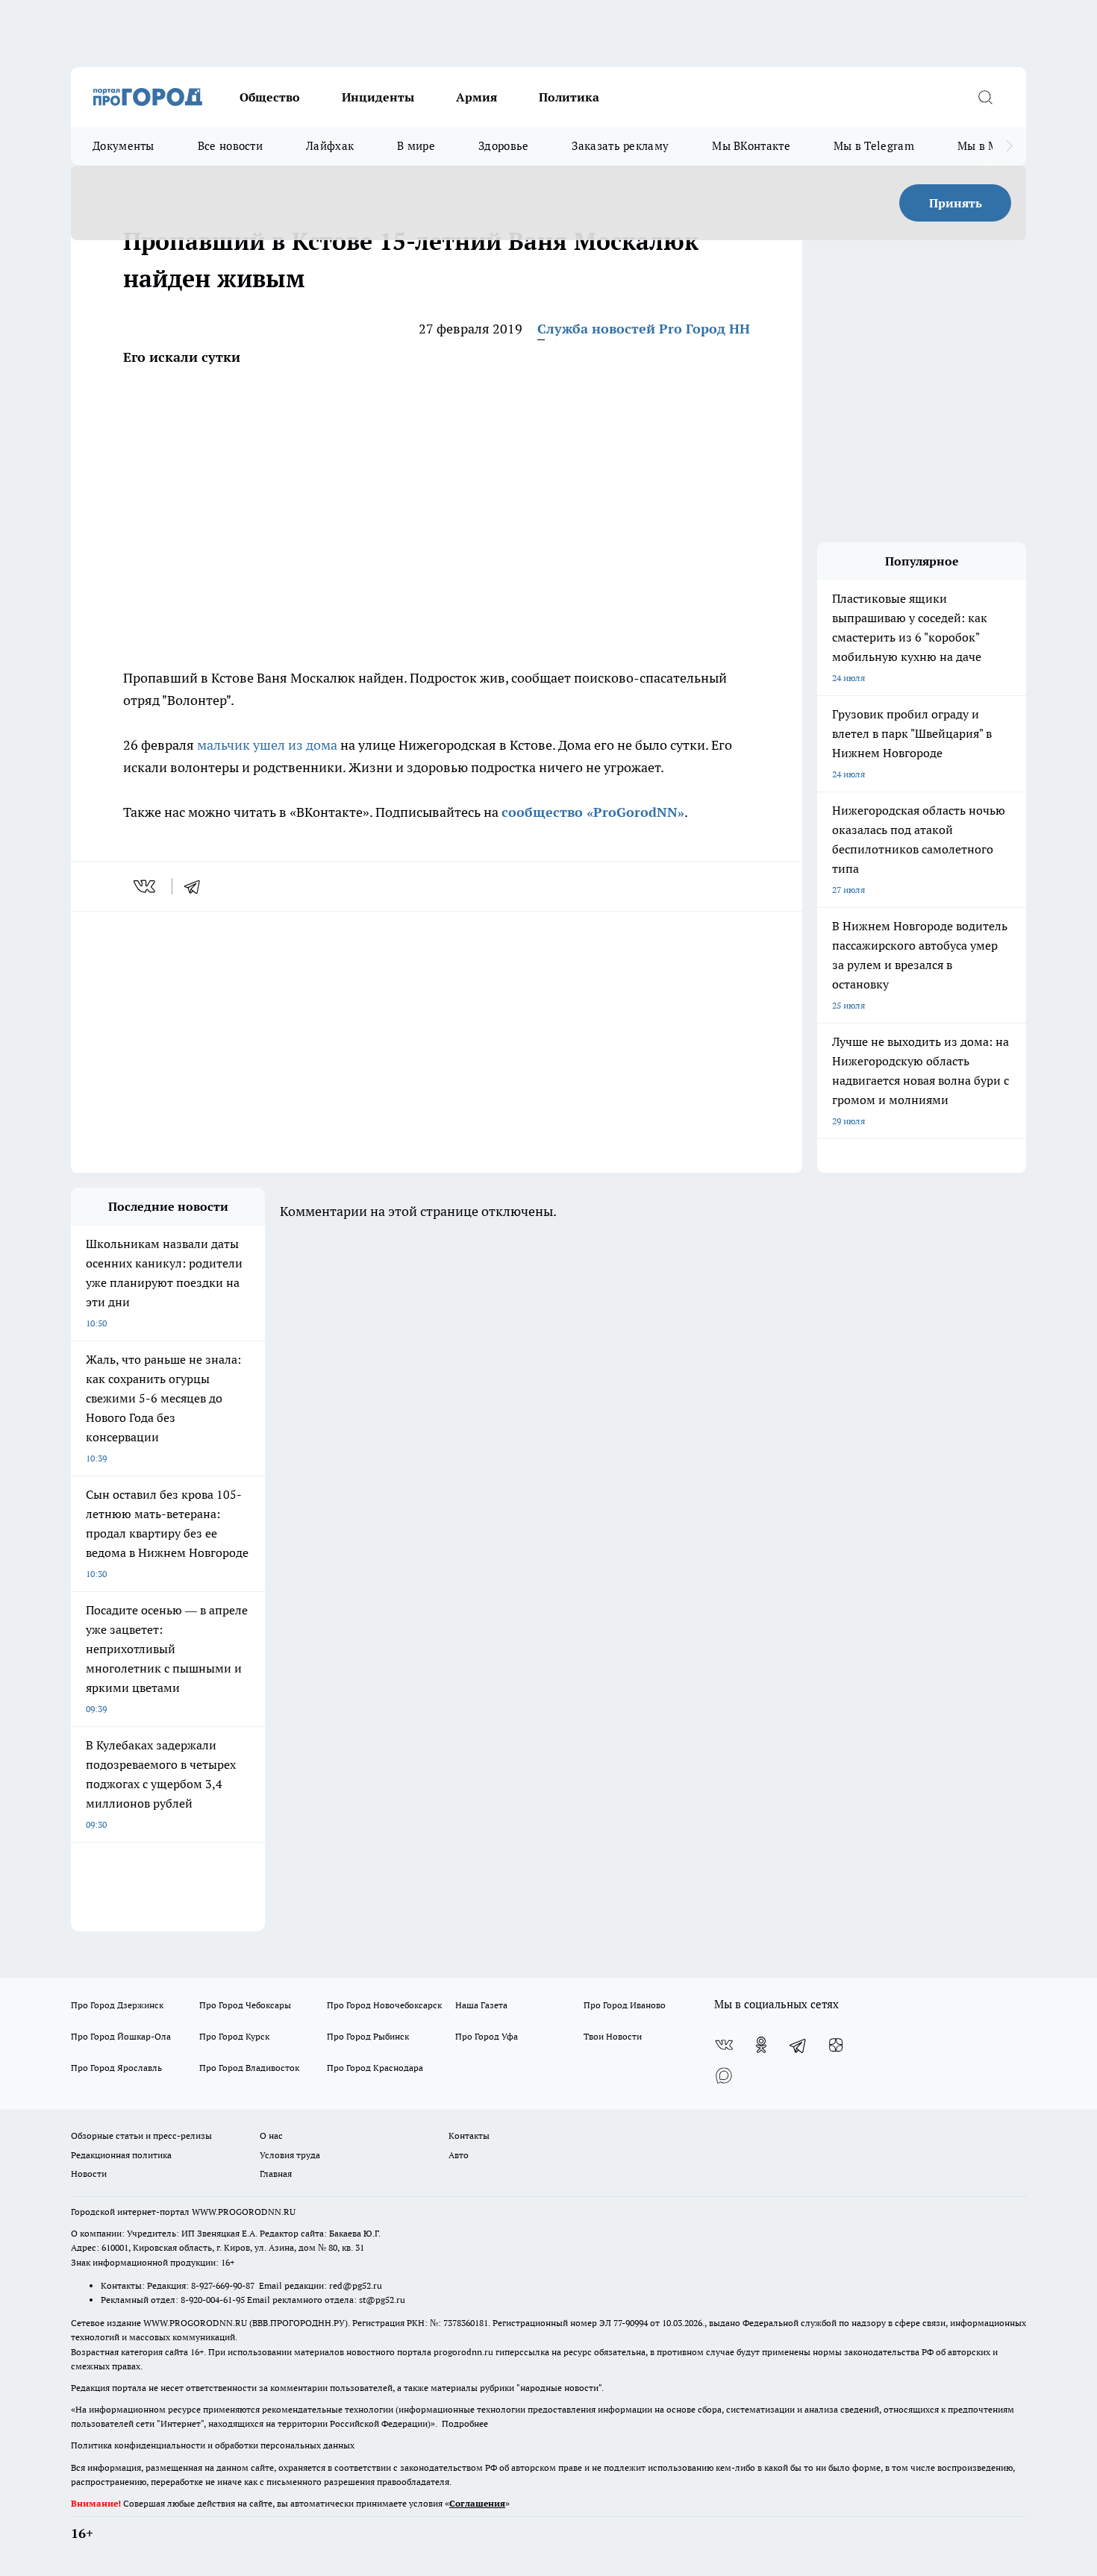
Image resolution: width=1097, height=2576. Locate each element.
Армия (476, 97)
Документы (124, 146)
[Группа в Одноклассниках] (761, 2045)
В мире (416, 146)
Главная (276, 2174)
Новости (89, 2174)
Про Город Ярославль (116, 2068)
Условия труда (290, 2155)
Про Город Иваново (625, 2005)
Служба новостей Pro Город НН (644, 329)
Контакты (469, 2135)
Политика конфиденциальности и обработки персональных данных (213, 2445)
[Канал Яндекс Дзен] (836, 2045)
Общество (270, 97)
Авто (459, 2155)
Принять (956, 203)
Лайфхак (330, 146)
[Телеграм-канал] (798, 2045)
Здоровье (503, 146)
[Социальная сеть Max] (724, 2075)
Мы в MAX (985, 146)
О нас (271, 2135)
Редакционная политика (121, 2155)
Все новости (230, 146)
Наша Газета (481, 2005)
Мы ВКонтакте (751, 146)
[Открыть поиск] (985, 97)
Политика (569, 97)
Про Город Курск (234, 2036)
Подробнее (465, 2423)
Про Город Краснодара (375, 2068)
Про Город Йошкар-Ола (121, 2036)
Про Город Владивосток (249, 2068)
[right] (1009, 146)
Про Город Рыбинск (368, 2036)
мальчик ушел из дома (267, 745)
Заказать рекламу (620, 146)
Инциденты (378, 97)
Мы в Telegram (874, 146)
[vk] (146, 886)
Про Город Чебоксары (245, 2005)
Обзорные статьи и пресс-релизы (141, 2135)
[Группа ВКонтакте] (724, 2045)
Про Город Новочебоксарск (384, 2005)
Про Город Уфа (487, 2036)
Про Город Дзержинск (117, 2005)
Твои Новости (613, 2036)
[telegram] (197, 886)
